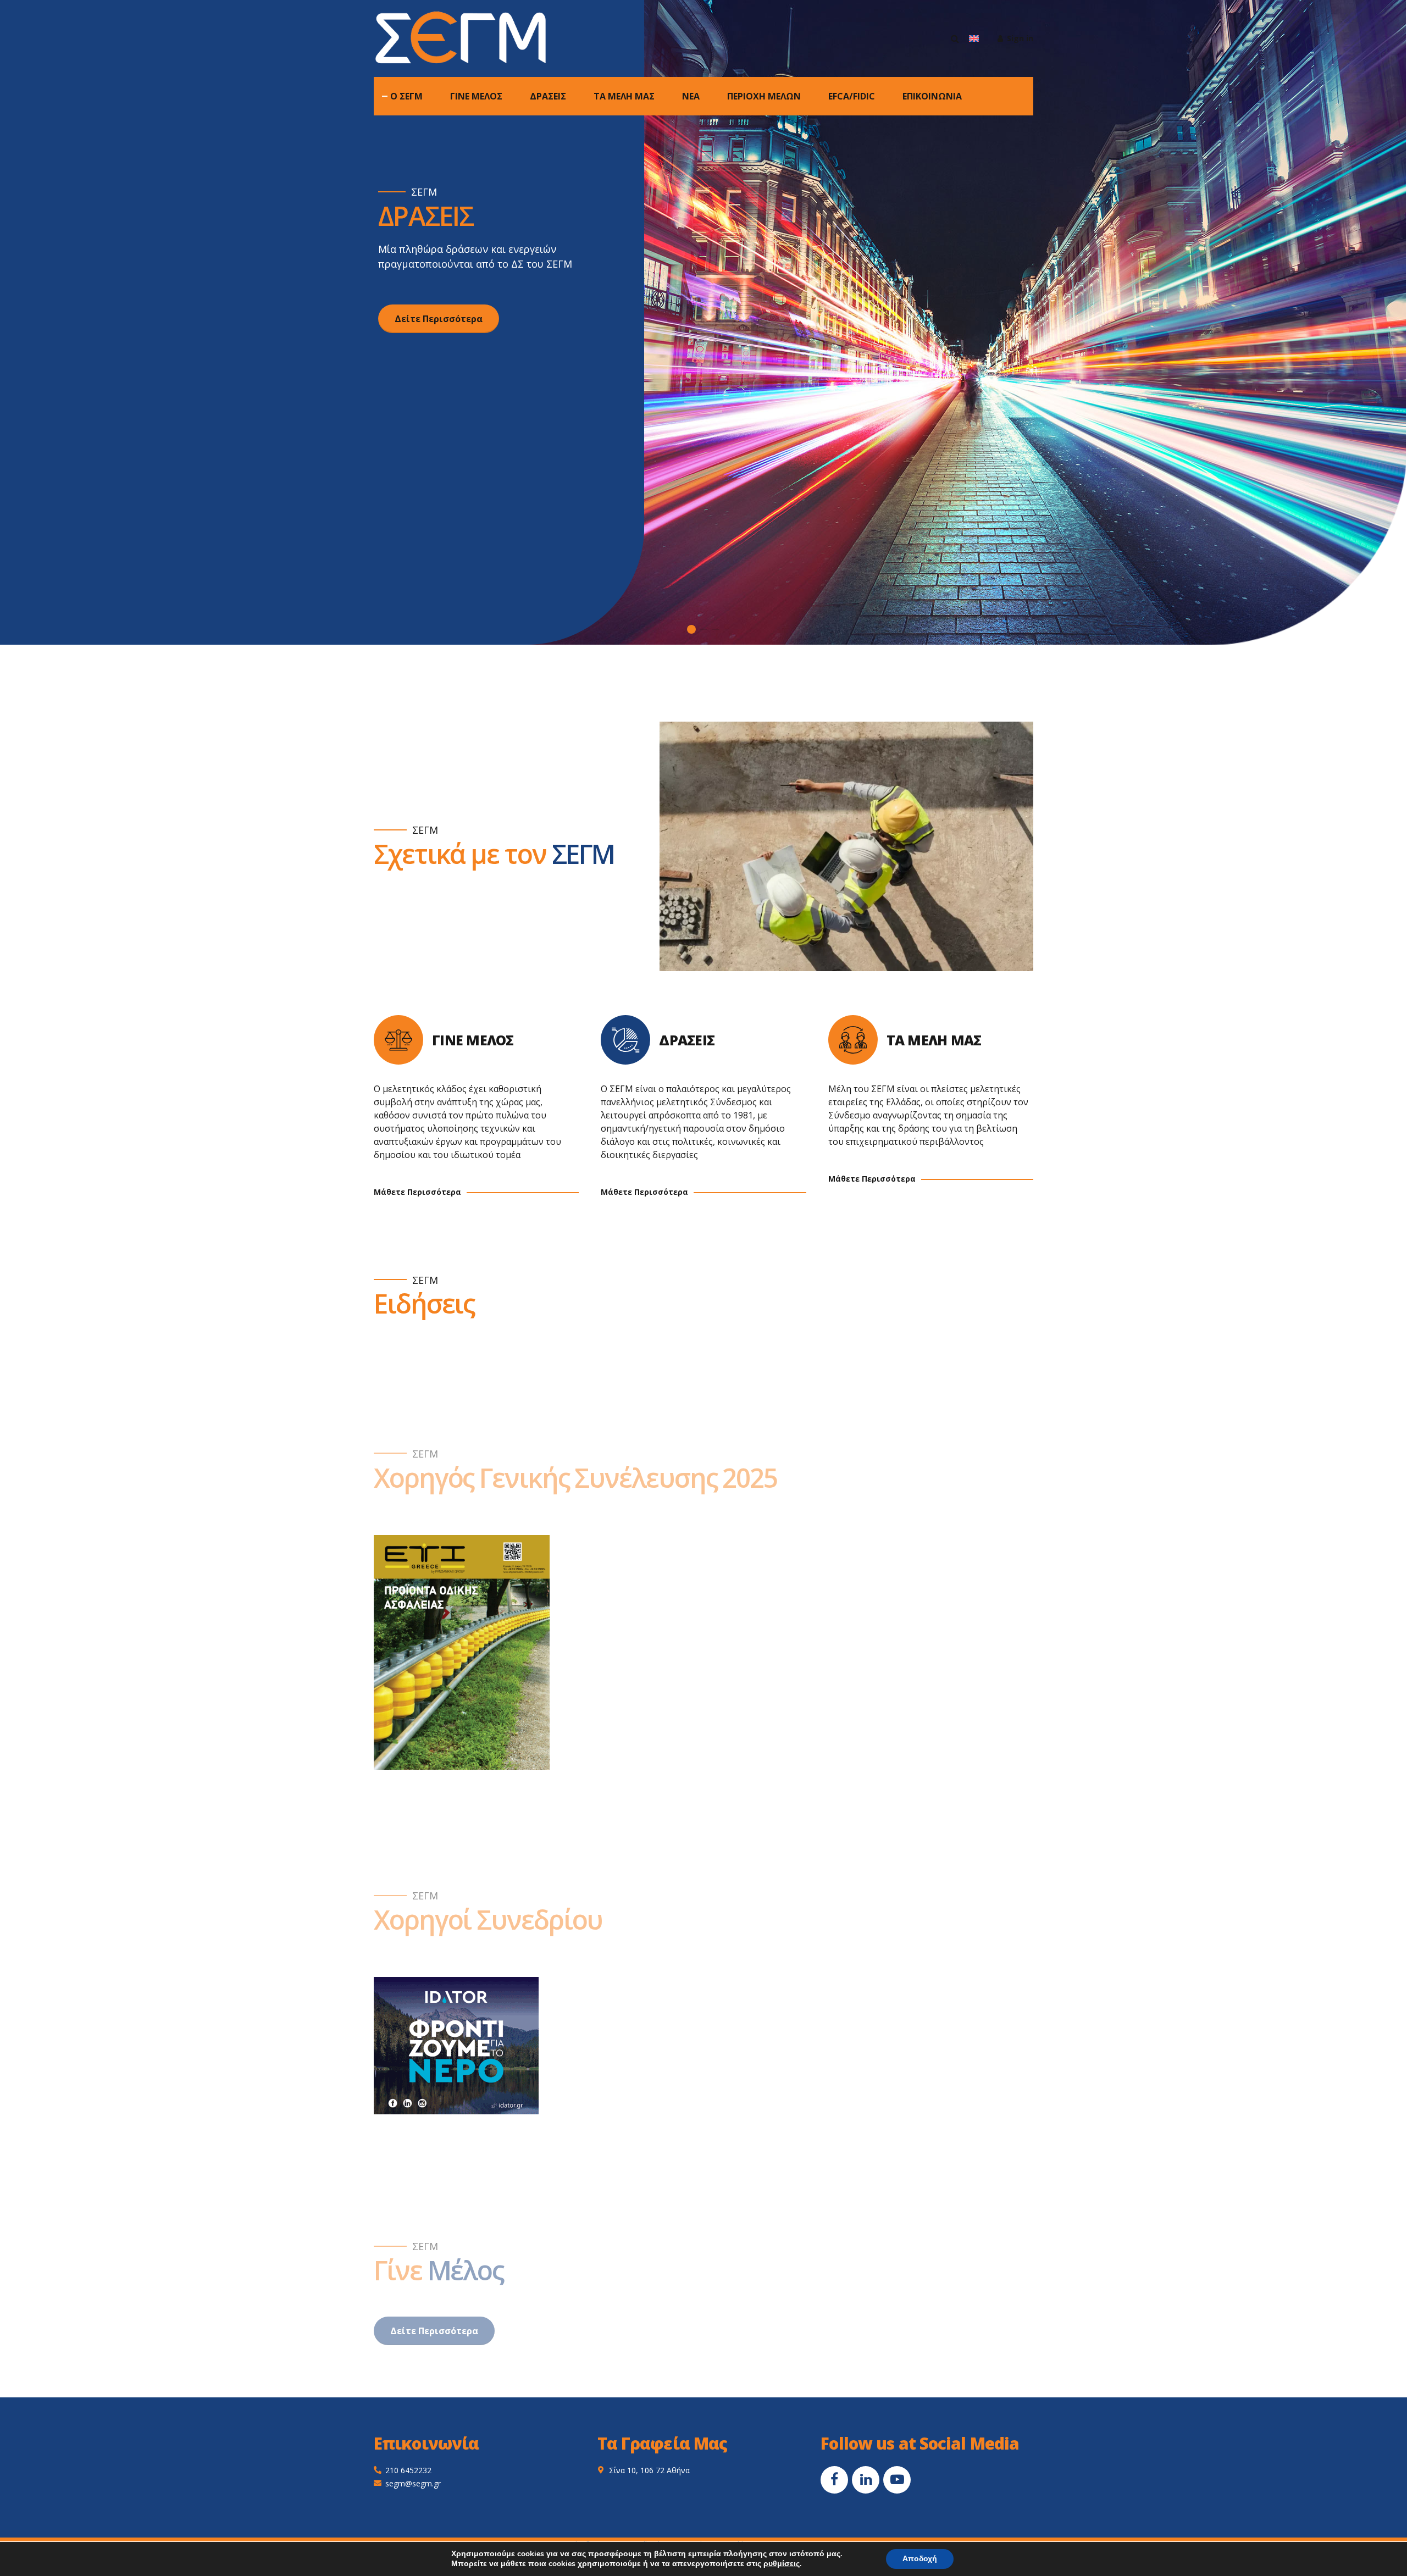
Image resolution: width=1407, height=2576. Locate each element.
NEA (691, 96)
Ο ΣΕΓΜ (406, 96)
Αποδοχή (920, 2559)
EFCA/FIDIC (852, 96)
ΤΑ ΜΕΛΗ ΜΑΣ (624, 96)
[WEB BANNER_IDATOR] (456, 2046)
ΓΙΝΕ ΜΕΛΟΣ (476, 96)
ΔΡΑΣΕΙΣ (548, 96)
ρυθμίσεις (782, 2564)
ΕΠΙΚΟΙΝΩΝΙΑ (932, 96)
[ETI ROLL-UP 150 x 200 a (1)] (462, 1652)
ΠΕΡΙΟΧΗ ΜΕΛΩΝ (764, 96)
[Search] (955, 38)
